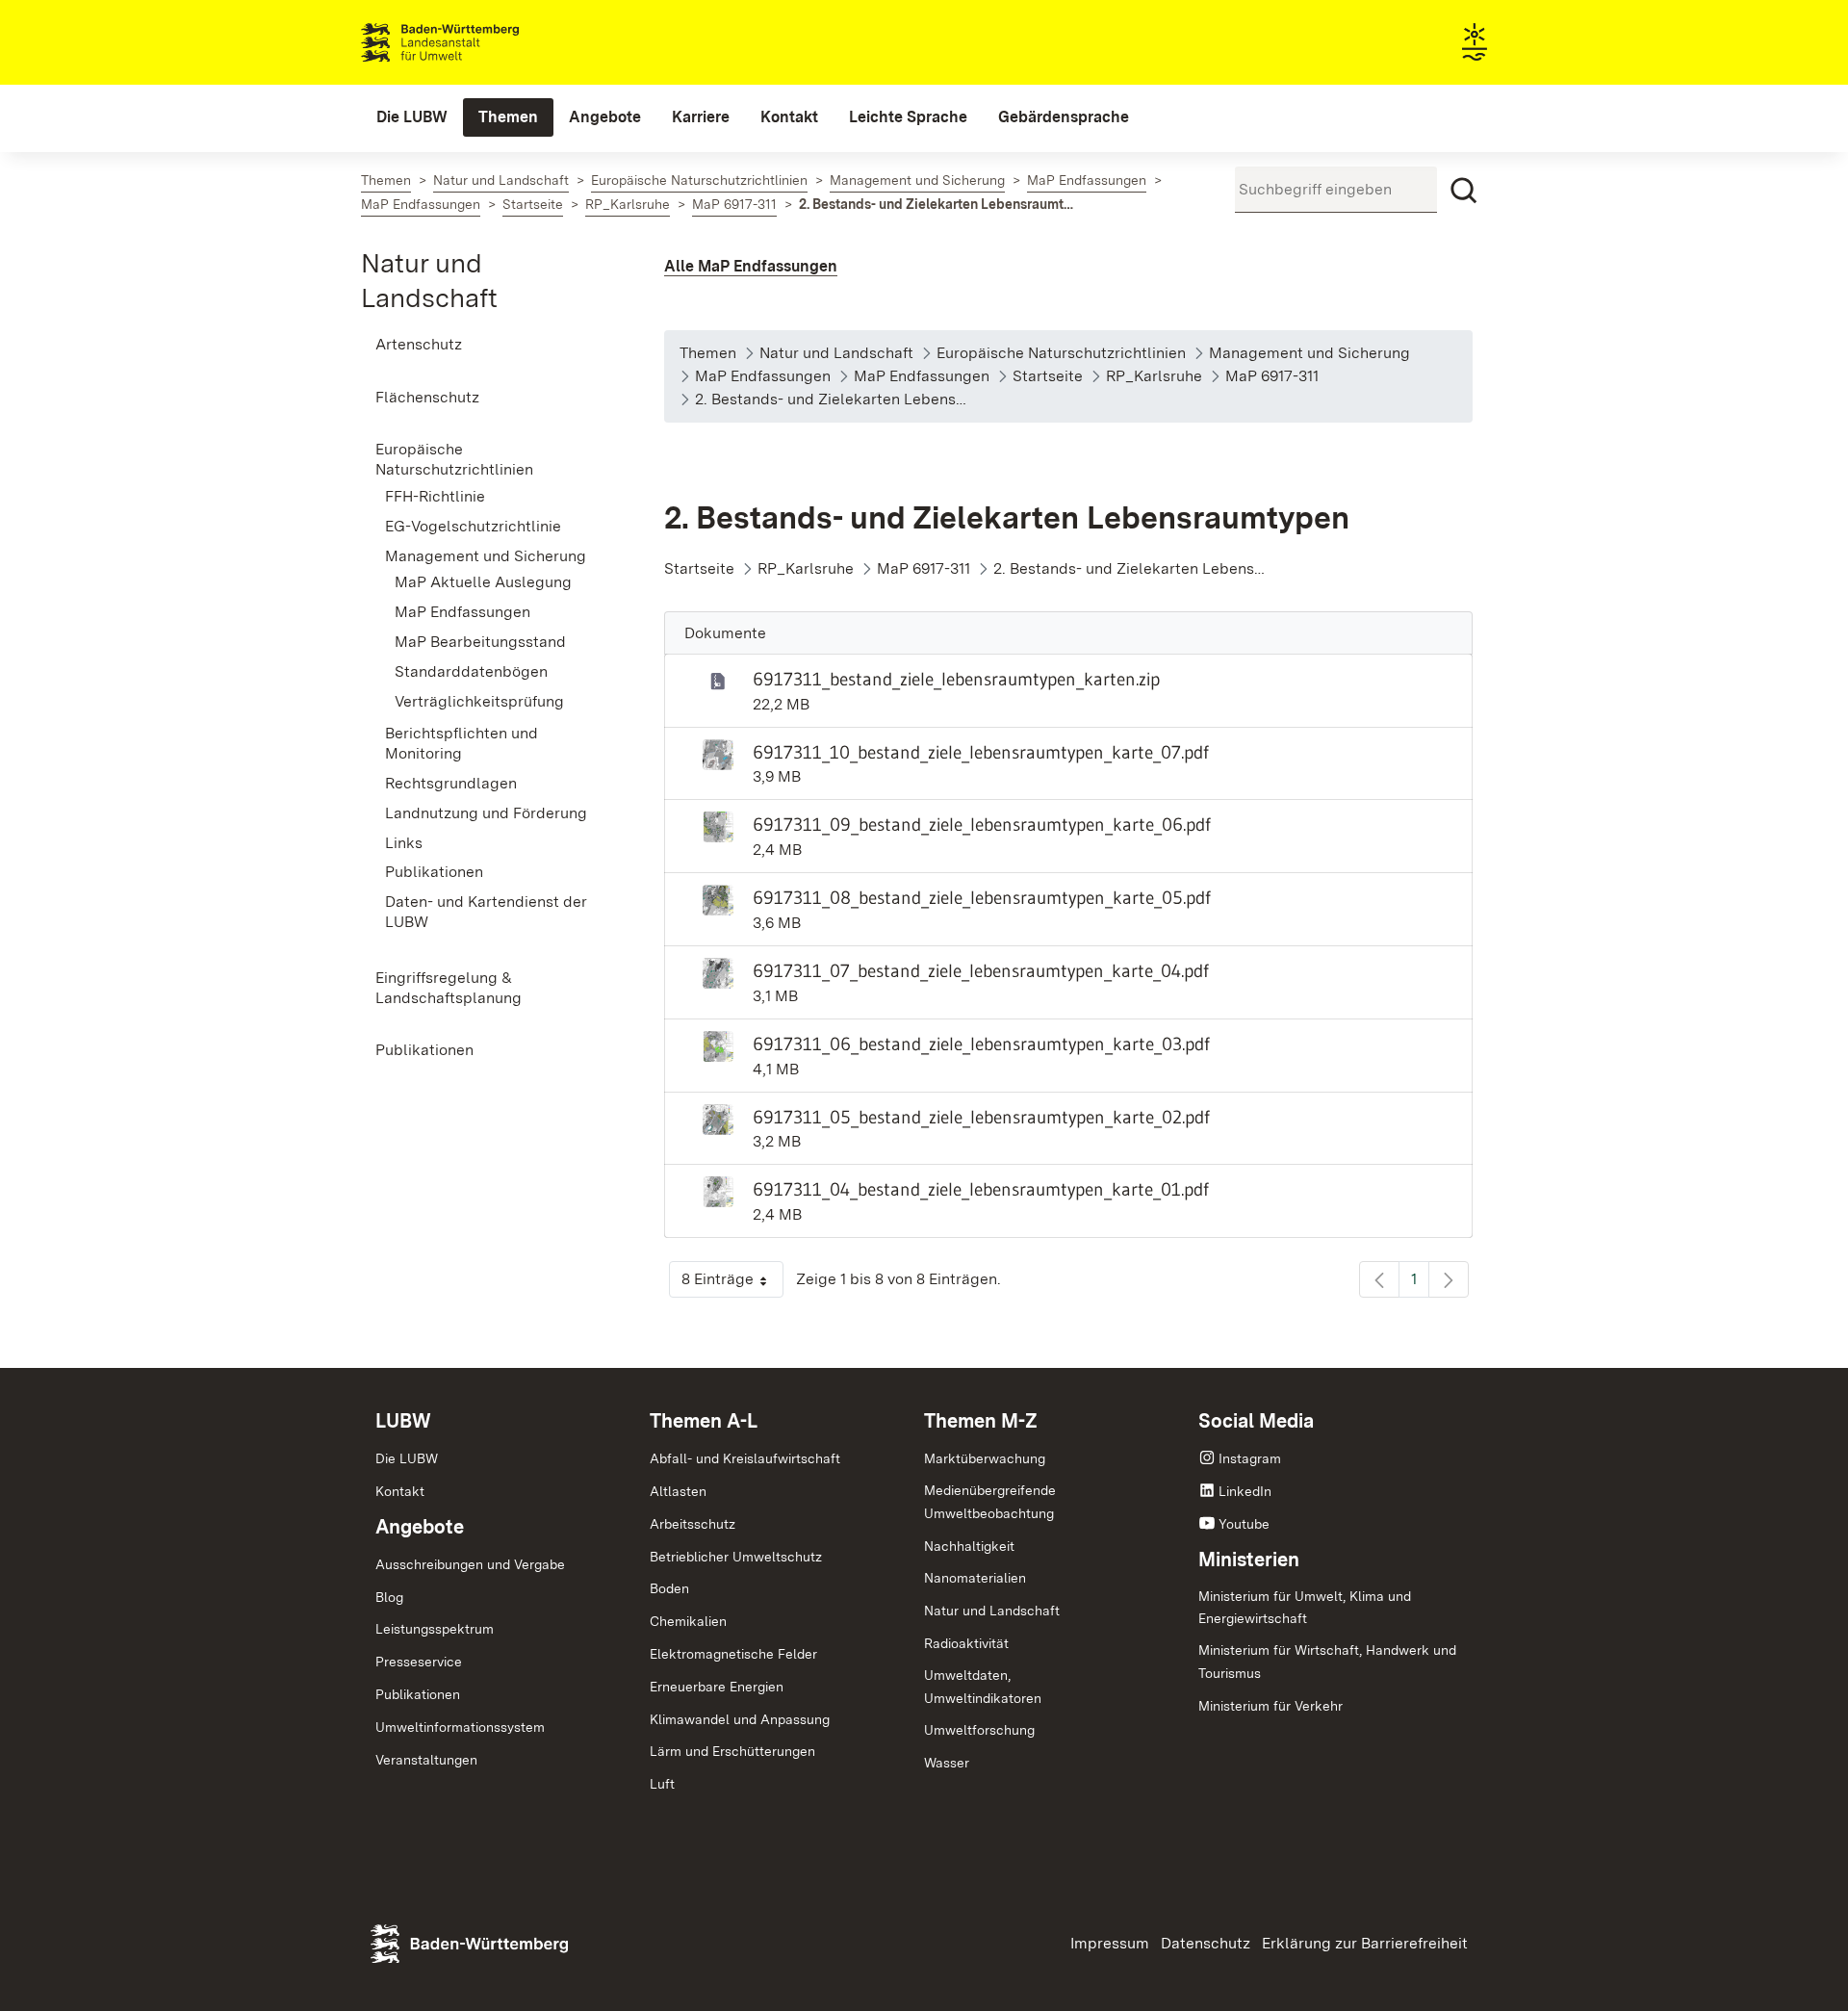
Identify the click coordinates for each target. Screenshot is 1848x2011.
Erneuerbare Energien (717, 1687)
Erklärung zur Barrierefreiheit (1365, 1943)
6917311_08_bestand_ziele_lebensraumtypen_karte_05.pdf (982, 897)
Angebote (420, 1527)
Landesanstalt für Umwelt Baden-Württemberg (474, 42)
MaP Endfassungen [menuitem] (462, 612)
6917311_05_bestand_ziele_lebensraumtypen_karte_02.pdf (981, 1117)
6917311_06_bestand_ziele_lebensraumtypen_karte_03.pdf (981, 1044)
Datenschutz (1206, 1943)
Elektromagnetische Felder (733, 1654)
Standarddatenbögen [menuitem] (471, 671)
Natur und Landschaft (992, 1611)
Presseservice (419, 1662)
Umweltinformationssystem (460, 1727)
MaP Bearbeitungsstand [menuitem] (480, 642)
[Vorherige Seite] (1379, 1279)
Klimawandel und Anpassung (740, 1719)
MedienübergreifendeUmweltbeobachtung (990, 1502)
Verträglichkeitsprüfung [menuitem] (479, 701)
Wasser (947, 1763)
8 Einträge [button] (732, 1284)
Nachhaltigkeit (969, 1546)
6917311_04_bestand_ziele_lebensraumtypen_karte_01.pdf (981, 1189)
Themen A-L (704, 1421)
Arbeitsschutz (693, 1524)
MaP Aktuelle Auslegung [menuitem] (483, 582)
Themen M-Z (981, 1421)
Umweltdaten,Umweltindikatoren (983, 1687)
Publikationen (418, 1694)
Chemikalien (688, 1621)
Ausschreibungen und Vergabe (470, 1564)
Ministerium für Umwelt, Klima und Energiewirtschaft (1305, 1608)
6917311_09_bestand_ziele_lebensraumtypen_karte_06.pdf (982, 824)
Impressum (1110, 1943)
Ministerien (1249, 1560)
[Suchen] (1464, 191)
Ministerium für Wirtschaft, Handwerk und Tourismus (1327, 1662)
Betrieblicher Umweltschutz (736, 1557)
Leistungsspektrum (435, 1629)
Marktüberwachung (985, 1458)
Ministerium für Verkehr (1270, 1706)
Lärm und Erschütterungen (732, 1751)
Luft (662, 1784)
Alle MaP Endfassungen (751, 266)
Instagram (1250, 1458)
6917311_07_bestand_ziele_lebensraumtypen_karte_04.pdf (981, 970)
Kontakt (400, 1491)
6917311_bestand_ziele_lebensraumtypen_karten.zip (956, 679)
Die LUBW (407, 1458)
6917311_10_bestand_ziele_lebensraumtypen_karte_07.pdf (981, 752)
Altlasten (678, 1491)
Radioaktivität (966, 1643)
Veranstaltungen (426, 1760)
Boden (669, 1588)
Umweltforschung (979, 1730)
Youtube (1244, 1524)
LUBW (403, 1421)
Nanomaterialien (975, 1578)
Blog (389, 1597)
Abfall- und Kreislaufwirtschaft (745, 1458)
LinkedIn (1245, 1491)
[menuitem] (412, 117)
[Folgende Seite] (1449, 1279)
